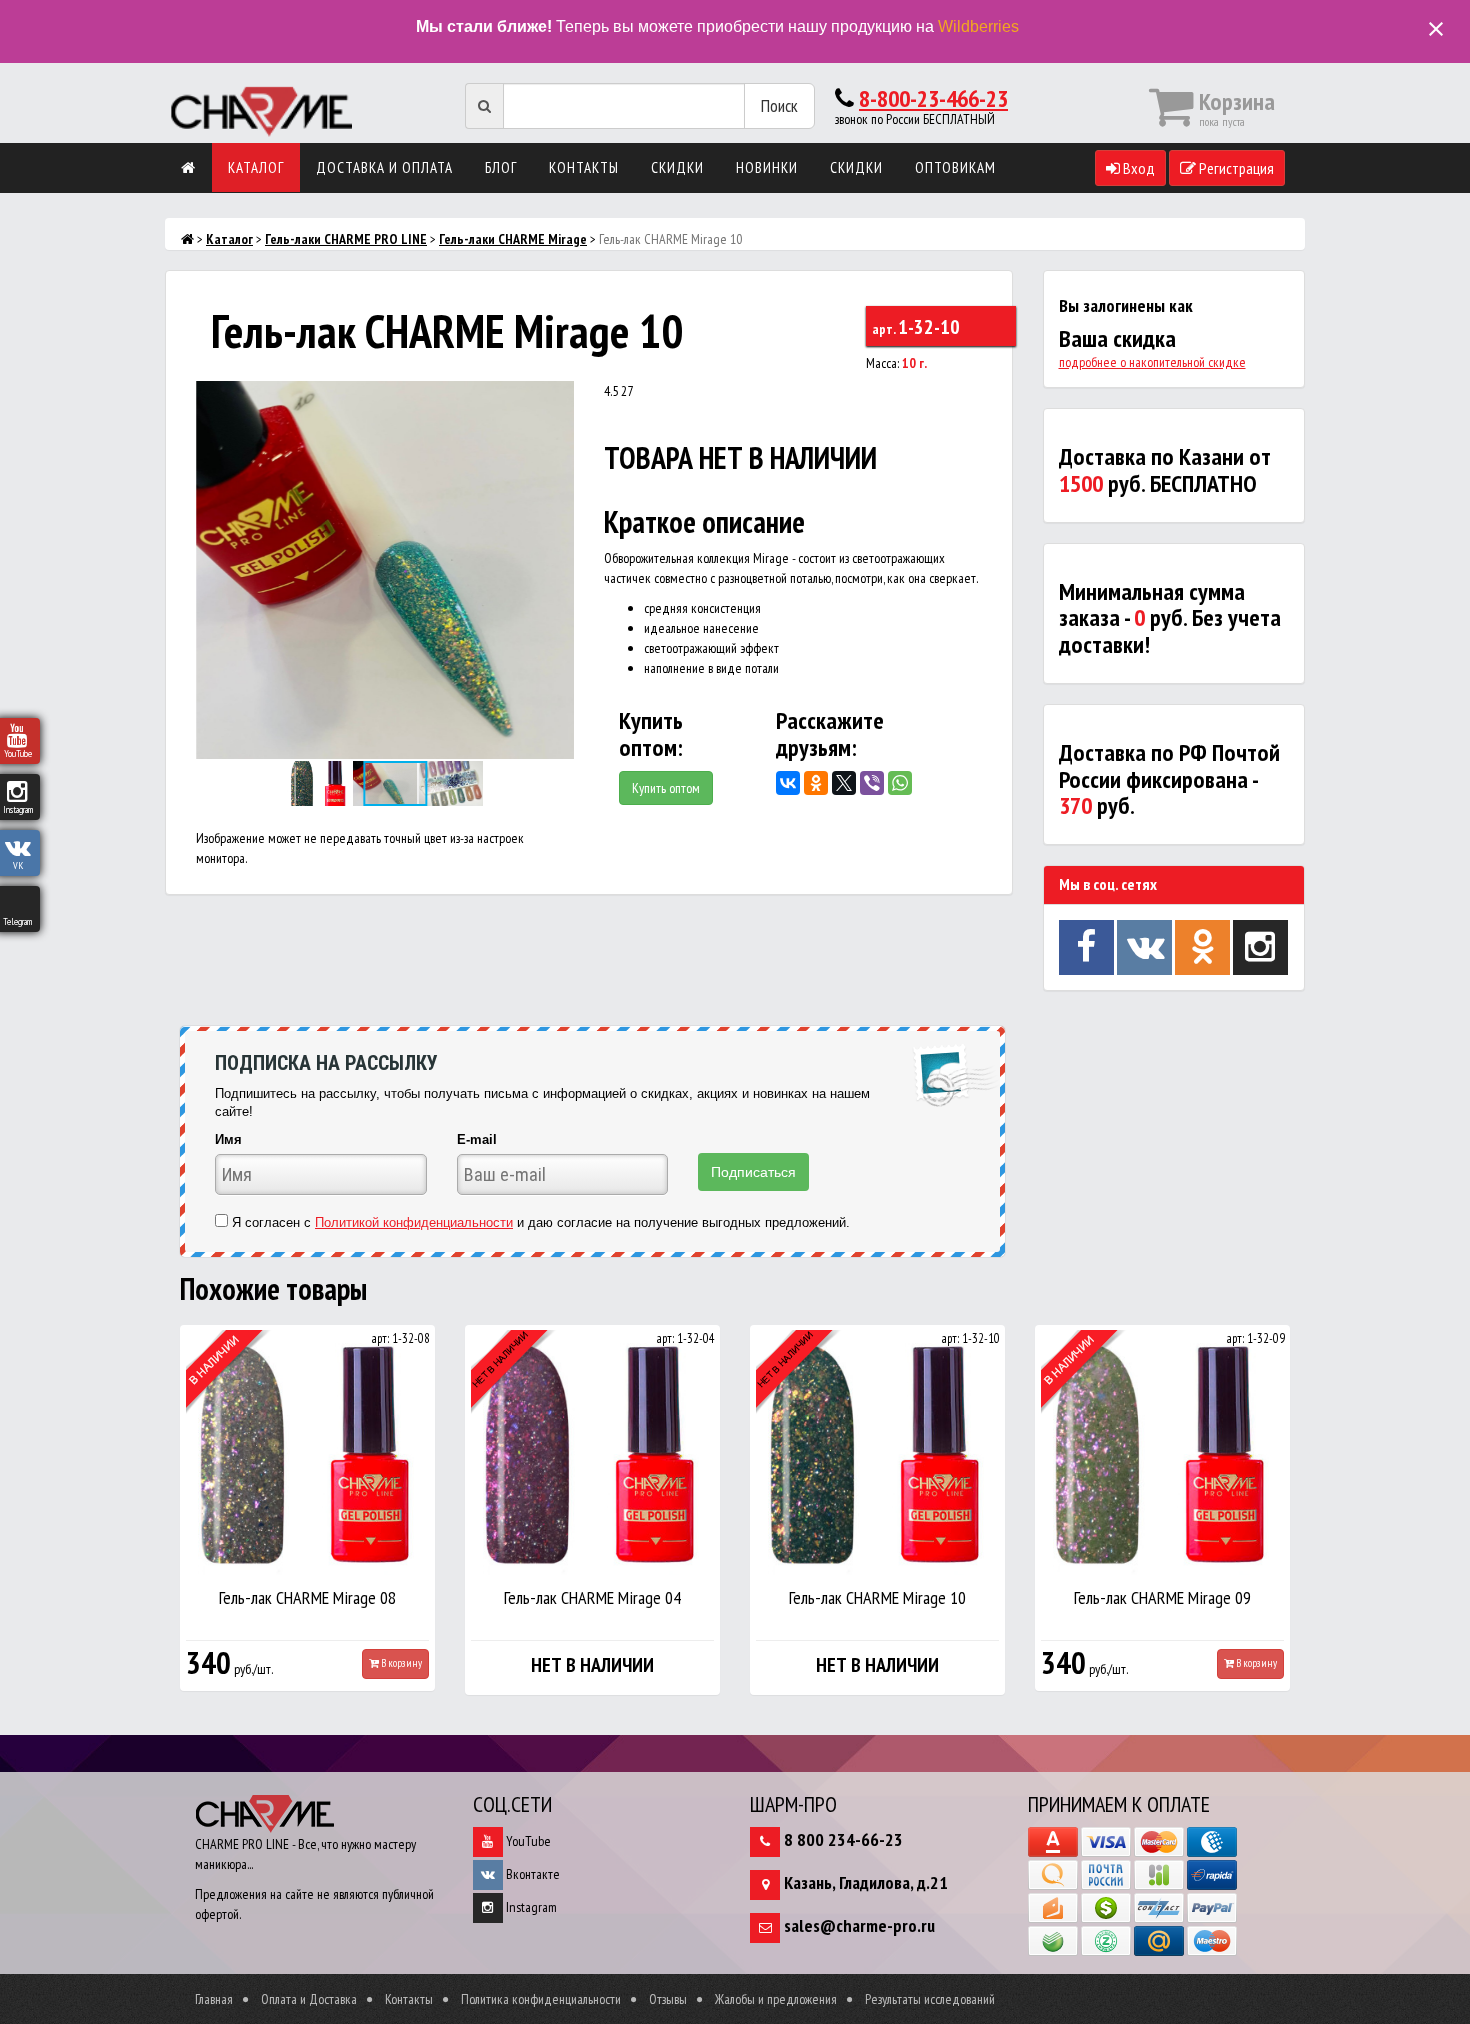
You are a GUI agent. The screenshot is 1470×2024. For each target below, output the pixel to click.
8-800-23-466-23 (933, 98)
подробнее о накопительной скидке (1152, 362)
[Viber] (872, 783)
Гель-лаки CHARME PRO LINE (346, 239)
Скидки (677, 167)
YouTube (527, 1841)
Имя (228, 1139)
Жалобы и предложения (776, 1999)
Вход (1137, 168)
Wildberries (978, 26)
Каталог (256, 167)
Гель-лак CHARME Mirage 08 (307, 1597)
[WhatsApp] (900, 783)
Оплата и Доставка (309, 1999)
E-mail (477, 1139)
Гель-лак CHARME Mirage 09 (1162, 1597)
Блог (501, 167)
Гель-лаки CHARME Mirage (513, 239)
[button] (556, 399)
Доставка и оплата (384, 167)
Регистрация (1235, 168)
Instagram (530, 1907)
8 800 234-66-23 (843, 1839)
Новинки (767, 167)
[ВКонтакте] (788, 783)
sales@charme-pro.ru (859, 1925)
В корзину (400, 1663)
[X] (844, 783)
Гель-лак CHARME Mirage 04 (592, 1597)
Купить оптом (666, 788)
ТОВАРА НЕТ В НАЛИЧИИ (740, 457)
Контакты (584, 167)
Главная (214, 1999)
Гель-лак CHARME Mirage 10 (877, 1597)
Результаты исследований (930, 1999)
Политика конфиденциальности (541, 1999)
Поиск (779, 105)
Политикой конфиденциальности (414, 1222)
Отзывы (668, 1999)
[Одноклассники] (816, 783)
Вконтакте (531, 1874)
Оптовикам (955, 167)
